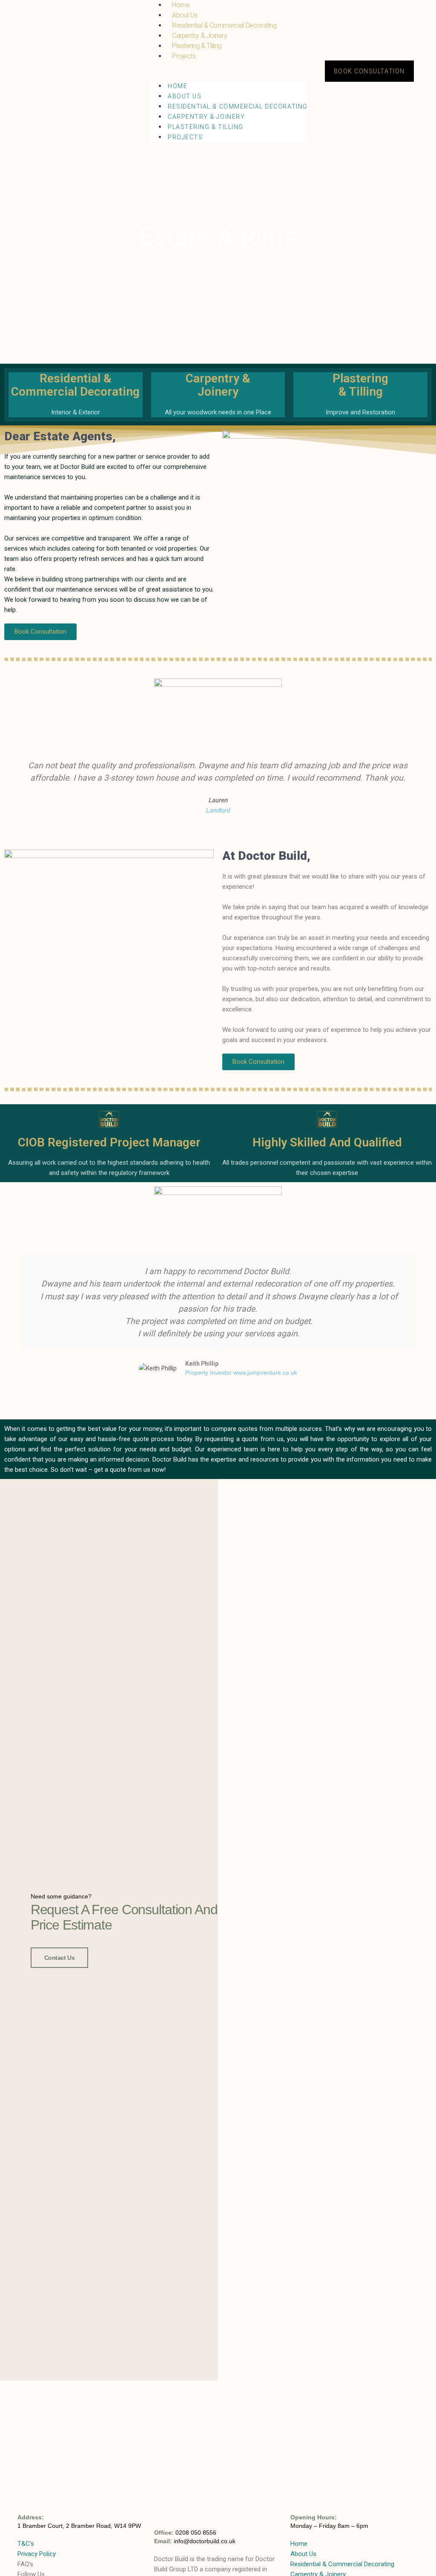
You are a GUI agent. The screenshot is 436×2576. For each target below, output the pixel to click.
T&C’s (26, 2544)
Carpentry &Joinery (218, 385)
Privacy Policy (37, 2554)
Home (178, 86)
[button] (229, 66)
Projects (184, 56)
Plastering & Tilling (197, 46)
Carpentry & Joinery (199, 36)
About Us (185, 15)
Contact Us (60, 1958)
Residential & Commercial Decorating (224, 25)
